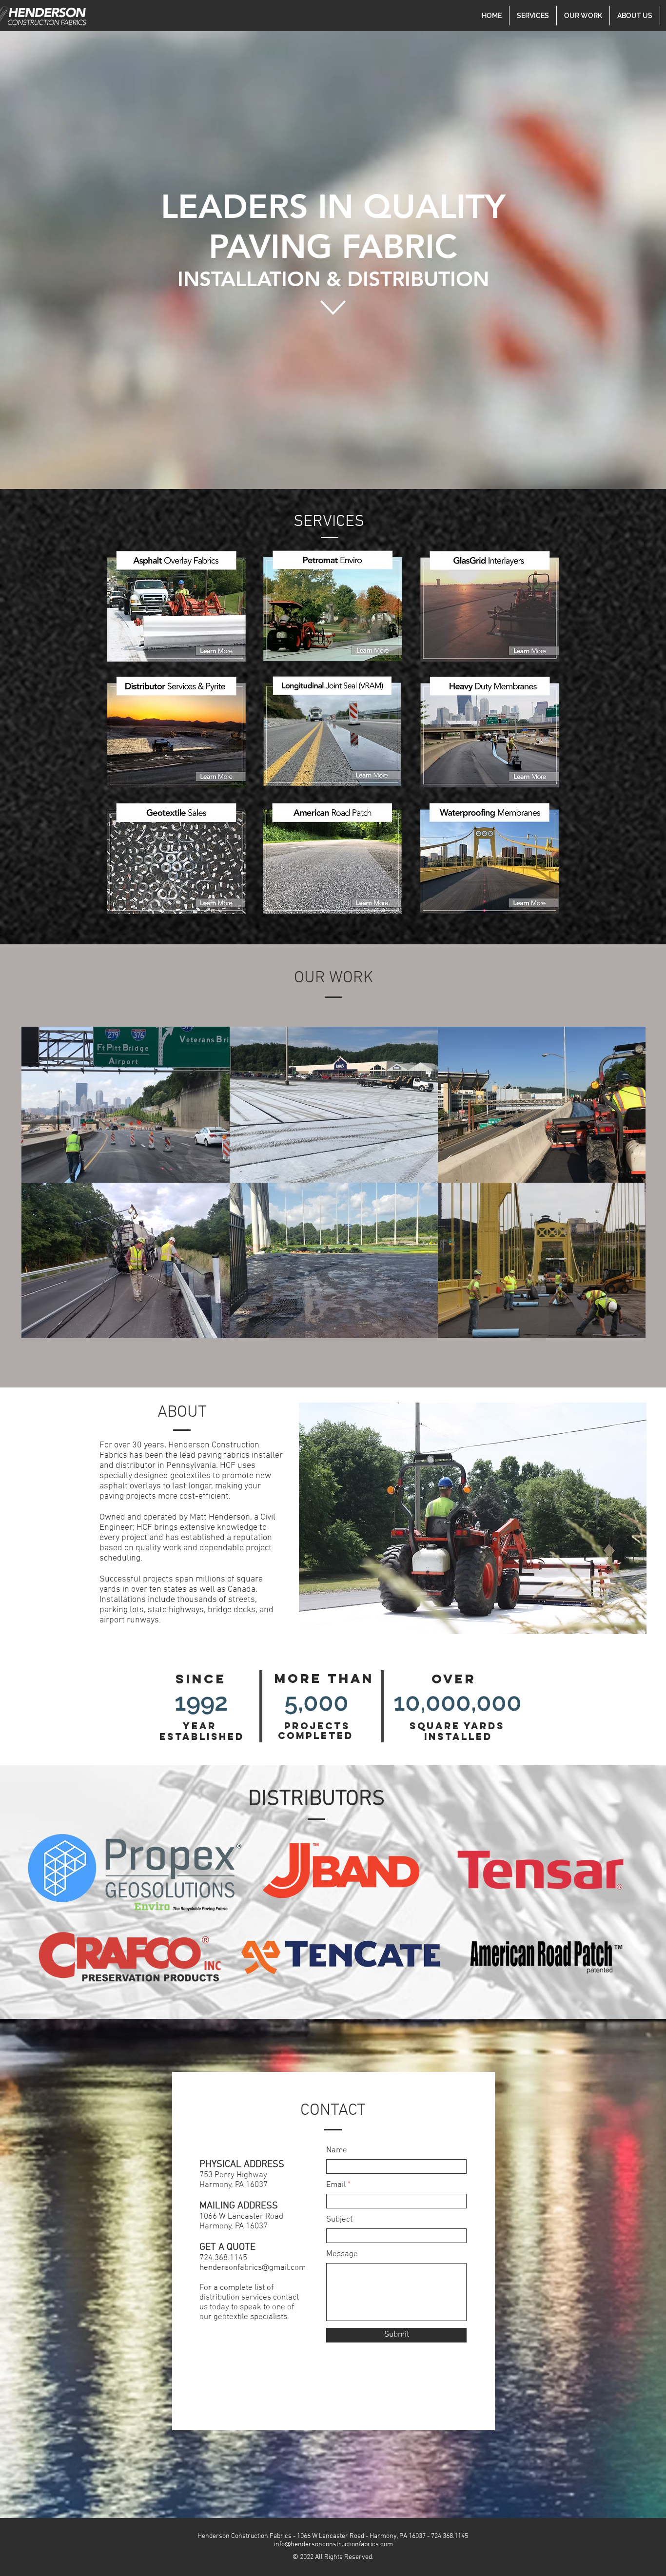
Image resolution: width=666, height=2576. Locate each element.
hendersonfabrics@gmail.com (253, 2268)
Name (337, 2151)
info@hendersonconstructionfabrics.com (333, 2545)
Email (336, 2185)
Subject (339, 2220)
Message (342, 2254)
